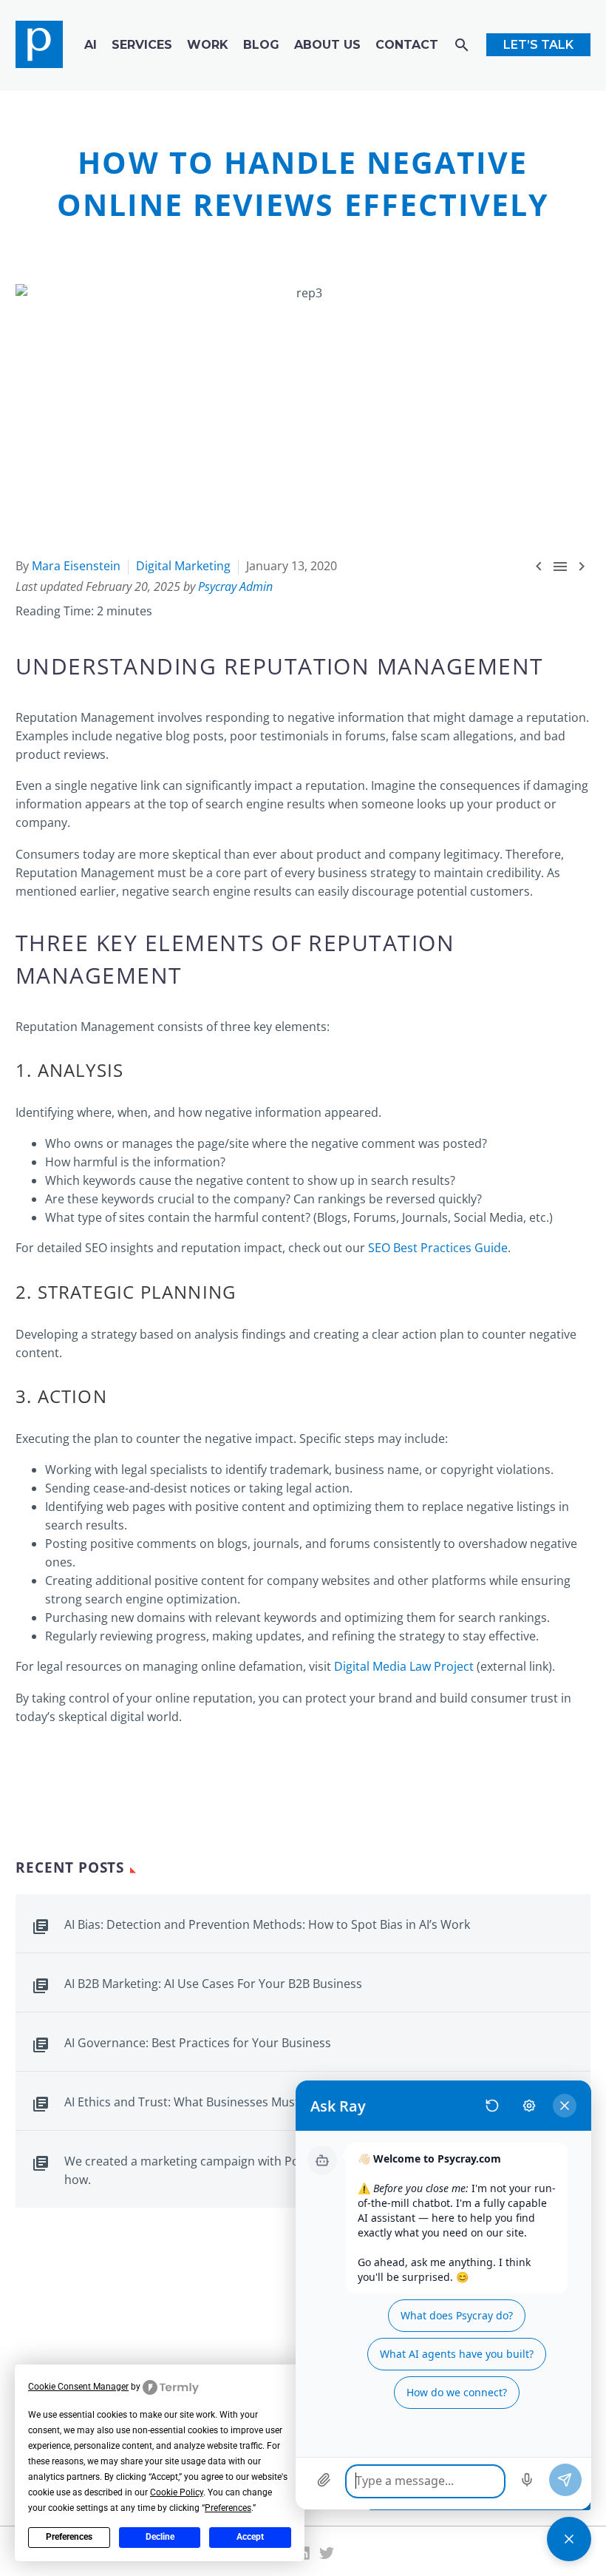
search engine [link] (245, 804)
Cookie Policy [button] (177, 2492)
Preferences (69, 2537)
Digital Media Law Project (404, 1666)
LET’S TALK (538, 45)
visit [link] (320, 1666)
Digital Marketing (183, 566)
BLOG (261, 45)
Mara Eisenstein (76, 566)
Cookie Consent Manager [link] (78, 2387)
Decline (160, 2537)
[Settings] (529, 2106)
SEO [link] (96, 1248)
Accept (250, 2537)
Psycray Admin (235, 586)
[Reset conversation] (492, 2106)
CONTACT (407, 45)
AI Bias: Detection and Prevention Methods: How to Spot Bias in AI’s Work (267, 1924)
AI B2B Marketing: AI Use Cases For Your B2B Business (213, 1984)
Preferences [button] (228, 2508)
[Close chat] (569, 2539)
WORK (208, 45)
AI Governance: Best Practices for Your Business (198, 2043)
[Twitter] (327, 2553)
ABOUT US (327, 45)
